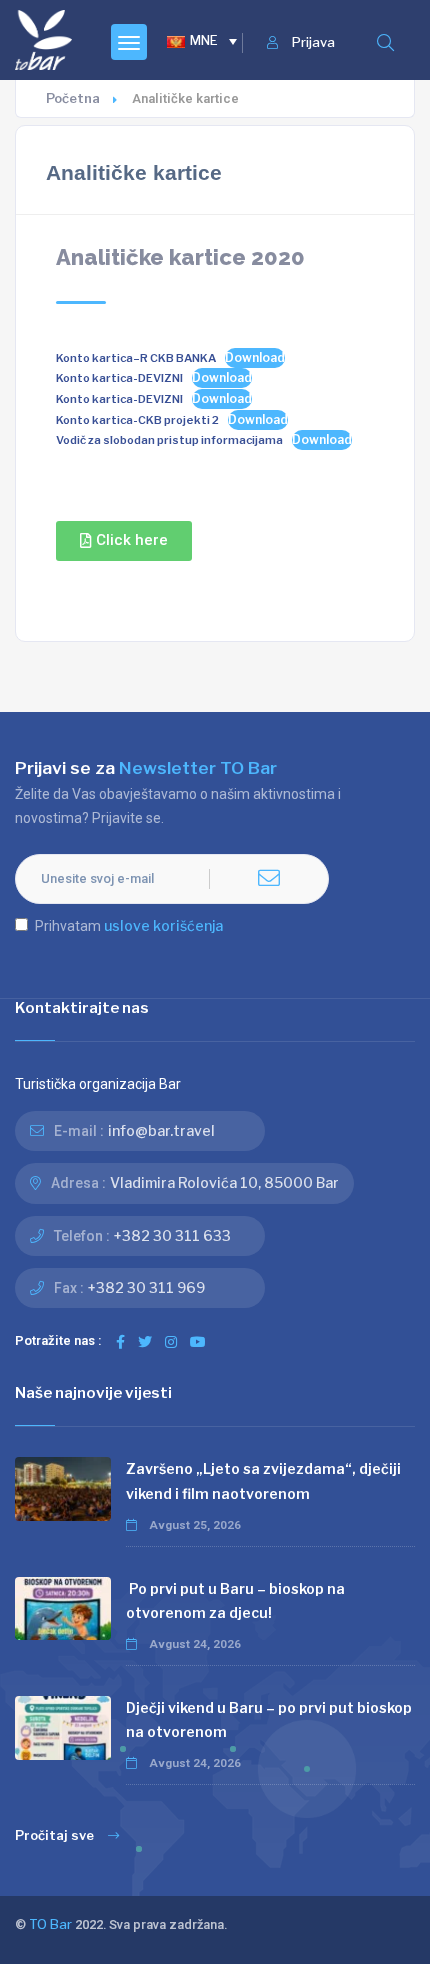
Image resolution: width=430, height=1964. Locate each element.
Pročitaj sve (54, 1835)
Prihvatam (129, 925)
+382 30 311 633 (172, 1235)
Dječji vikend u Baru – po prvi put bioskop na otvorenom (269, 1719)
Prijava (313, 42)
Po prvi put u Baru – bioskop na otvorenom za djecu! (235, 1600)
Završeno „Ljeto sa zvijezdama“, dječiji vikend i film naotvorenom (263, 1480)
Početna (73, 98)
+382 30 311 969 (146, 1287)
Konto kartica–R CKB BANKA (136, 358)
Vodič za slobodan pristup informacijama (169, 440)
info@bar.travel (161, 1130)
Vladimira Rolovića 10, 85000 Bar (224, 1182)
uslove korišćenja (163, 925)
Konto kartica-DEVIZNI (119, 378)
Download (255, 357)
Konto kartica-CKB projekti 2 (137, 420)
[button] (124, 541)
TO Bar (50, 1924)
